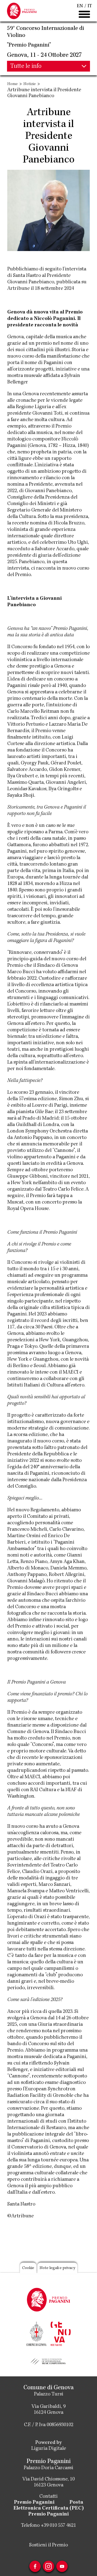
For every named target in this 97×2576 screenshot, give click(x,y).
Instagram (48, 2566)
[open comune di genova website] (36, 2333)
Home (13, 84)
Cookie (28, 2268)
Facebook (35, 2566)
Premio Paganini (34, 2503)
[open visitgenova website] (61, 2333)
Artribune (18, 289)
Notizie (30, 84)
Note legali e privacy (57, 2268)
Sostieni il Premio (48, 2545)
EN (80, 6)
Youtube (62, 2566)
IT (90, 6)
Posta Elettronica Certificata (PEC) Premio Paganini (49, 2508)
